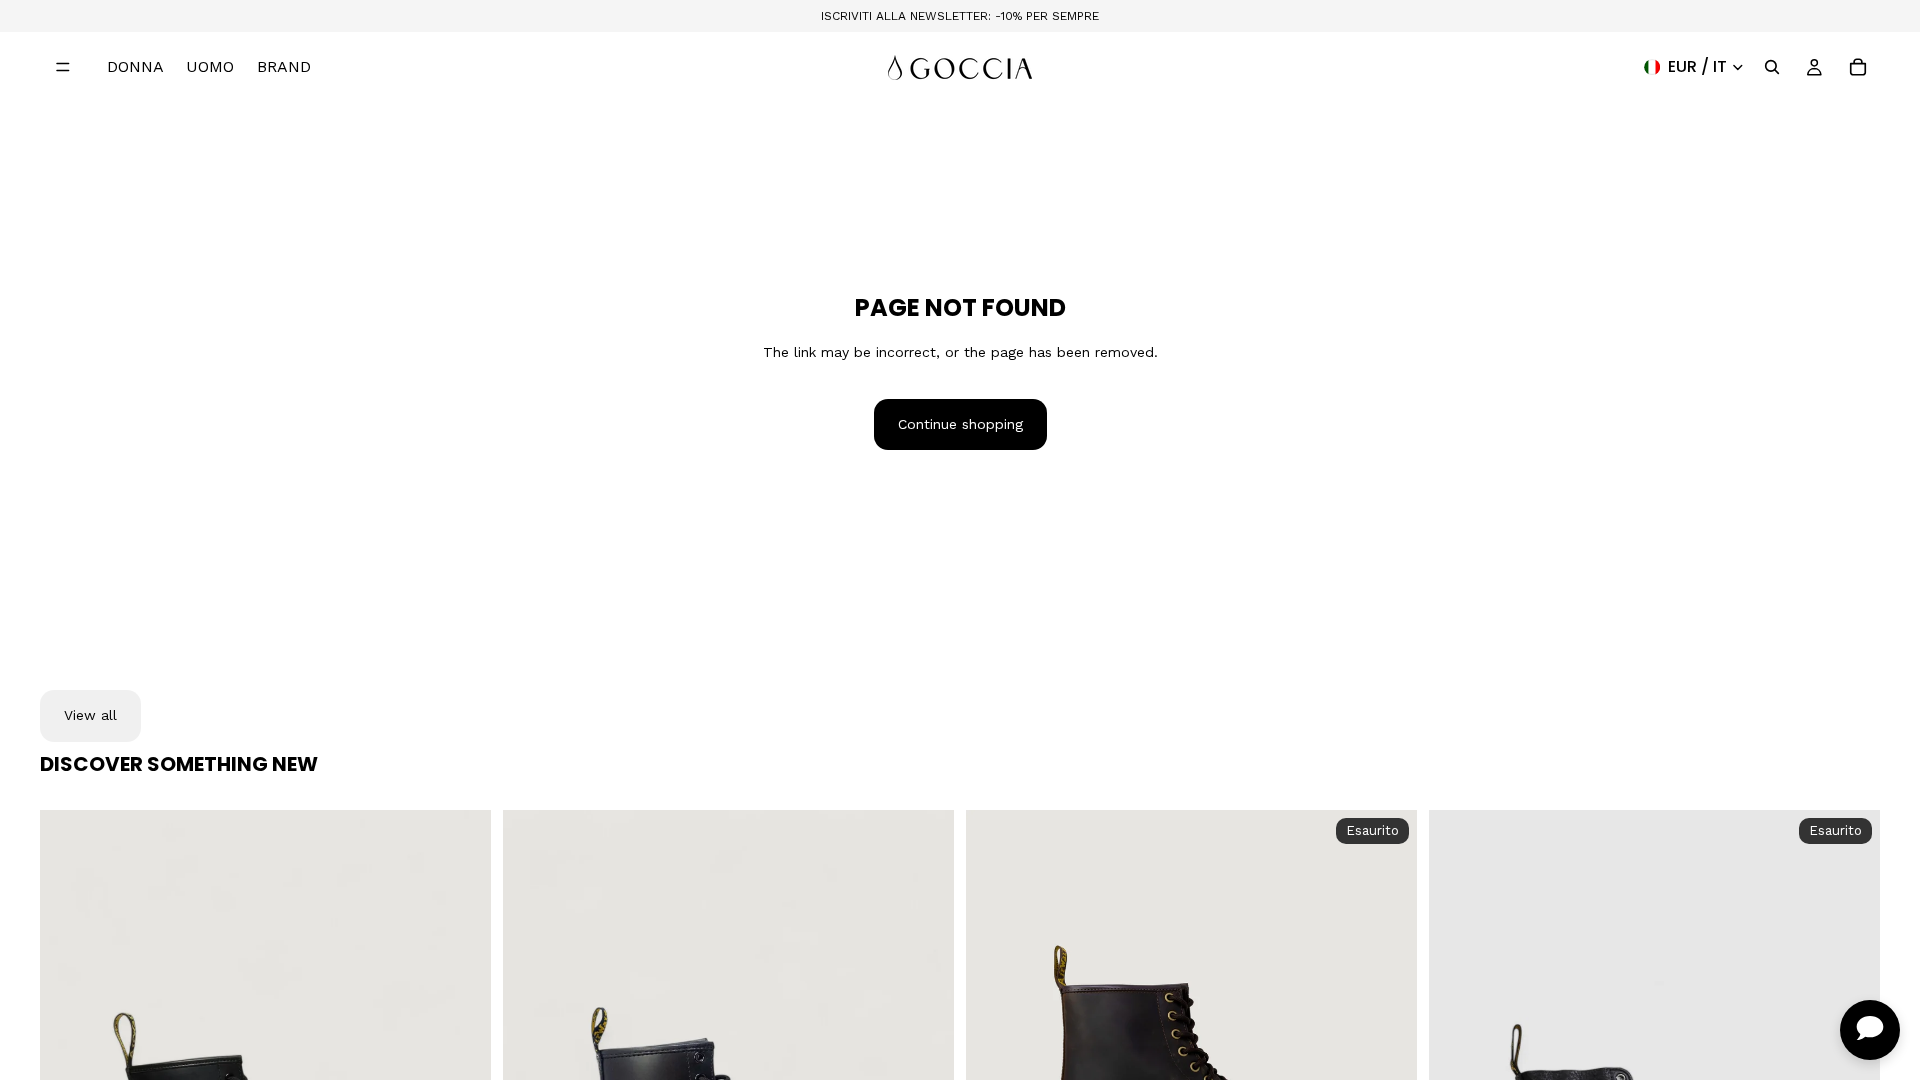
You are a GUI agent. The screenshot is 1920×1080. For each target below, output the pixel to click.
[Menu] (63, 67)
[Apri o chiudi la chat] (1870, 1030)
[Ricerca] (1772, 67)
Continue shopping (960, 424)
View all (90, 715)
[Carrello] (1858, 67)
